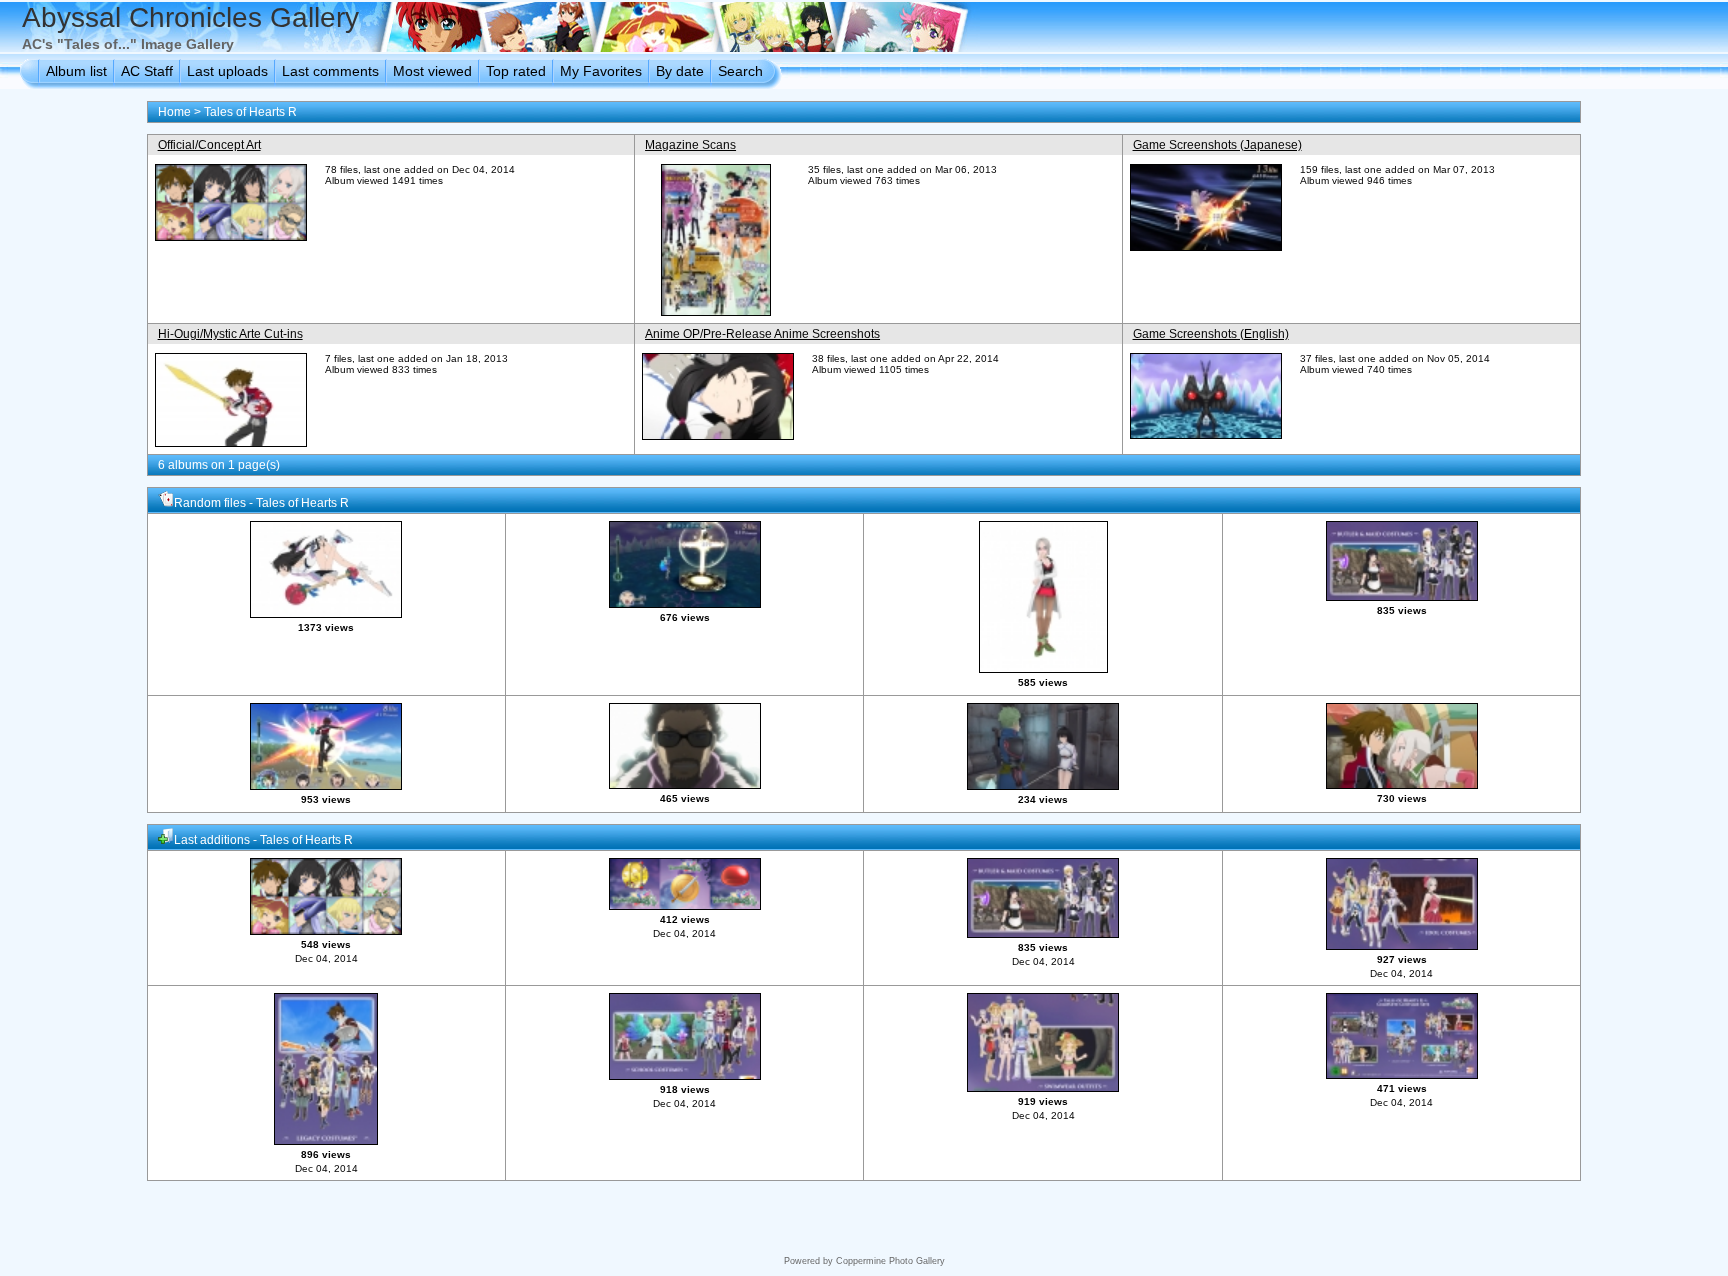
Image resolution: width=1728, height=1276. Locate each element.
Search (740, 71)
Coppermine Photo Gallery (890, 1261)
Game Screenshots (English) (1211, 334)
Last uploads (227, 71)
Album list (76, 71)
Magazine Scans (690, 145)
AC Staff (147, 71)
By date (680, 71)
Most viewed (432, 71)
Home (174, 112)
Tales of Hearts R (250, 112)
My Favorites (601, 71)
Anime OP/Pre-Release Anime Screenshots (762, 334)
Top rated (516, 71)
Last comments (330, 71)
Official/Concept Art (209, 145)
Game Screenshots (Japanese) (1217, 145)
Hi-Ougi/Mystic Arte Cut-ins (230, 334)
